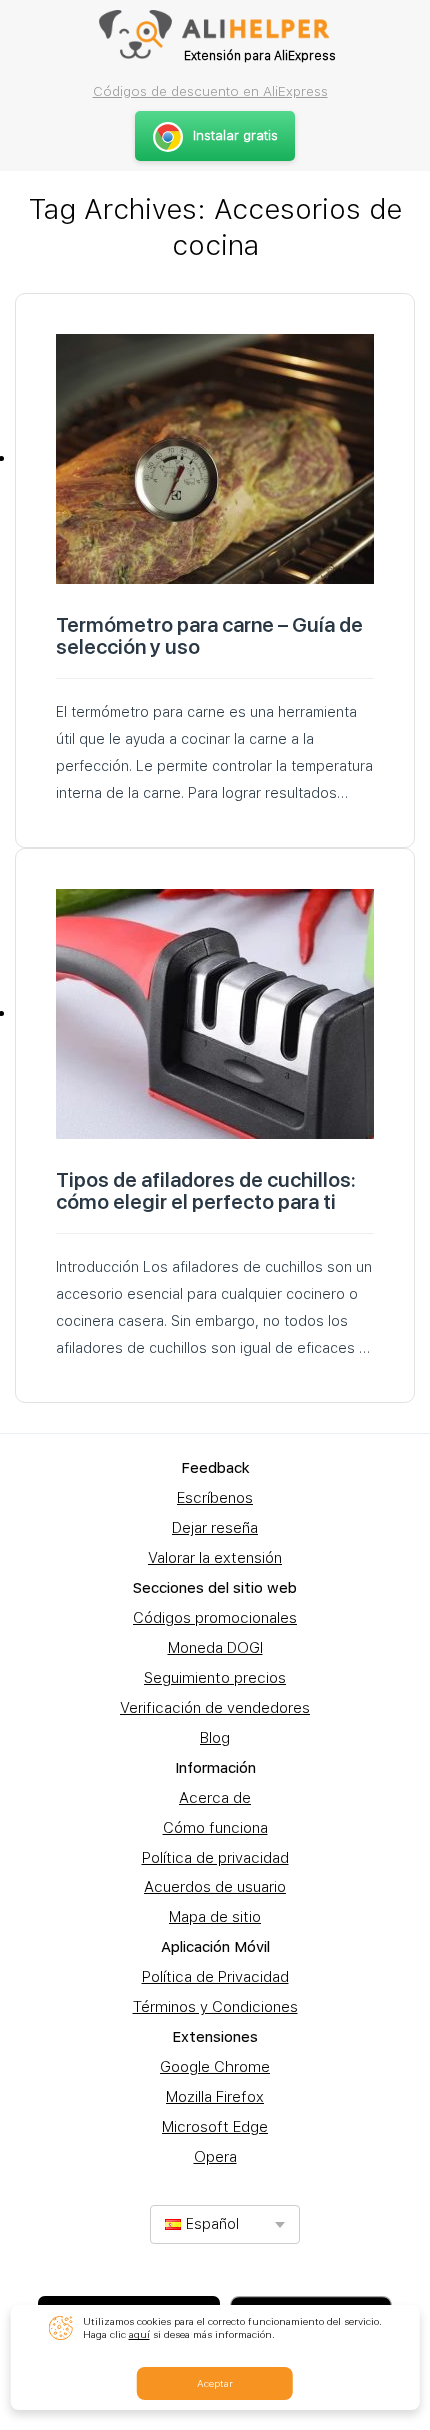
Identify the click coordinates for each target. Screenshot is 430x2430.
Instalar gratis (235, 135)
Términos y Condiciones (215, 2007)
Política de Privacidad (215, 1977)
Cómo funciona (215, 1828)
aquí (139, 2334)
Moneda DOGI (215, 1648)
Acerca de (215, 1798)
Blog (215, 1738)
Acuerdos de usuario (215, 1887)
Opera (215, 2157)
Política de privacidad (215, 1858)
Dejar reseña (215, 1528)
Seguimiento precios (215, 1678)
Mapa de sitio (215, 1917)
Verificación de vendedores (215, 1708)
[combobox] (225, 2224)
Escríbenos (215, 1498)
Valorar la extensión (215, 1558)
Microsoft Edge (215, 2127)
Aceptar (215, 2383)
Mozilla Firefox (215, 2097)
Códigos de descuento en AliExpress (210, 91)
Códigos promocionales (215, 1618)
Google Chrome (215, 2067)
